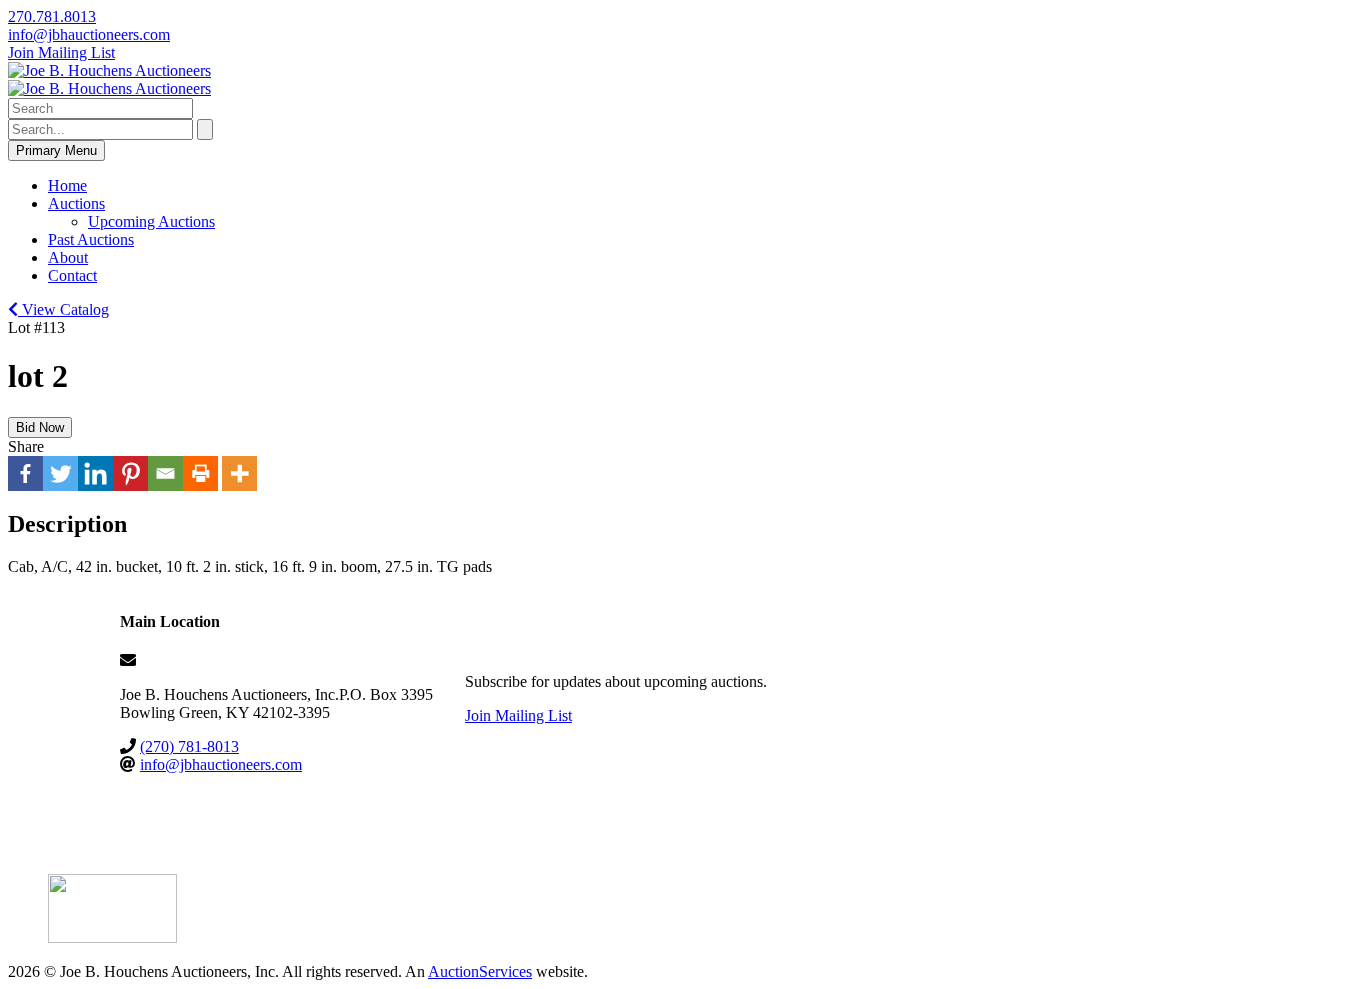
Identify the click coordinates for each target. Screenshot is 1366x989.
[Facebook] (25, 473)
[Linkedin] (95, 473)
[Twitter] (60, 473)
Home (67, 185)
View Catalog (63, 309)
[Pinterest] (130, 473)
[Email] (165, 473)
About (68, 257)
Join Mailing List (61, 52)
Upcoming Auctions (151, 221)
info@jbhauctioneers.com (89, 34)
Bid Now (40, 427)
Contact (72, 275)
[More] (239, 473)
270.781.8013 (52, 16)
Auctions (76, 203)
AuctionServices (480, 971)
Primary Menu (56, 150)
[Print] (200, 473)
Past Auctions (91, 239)
